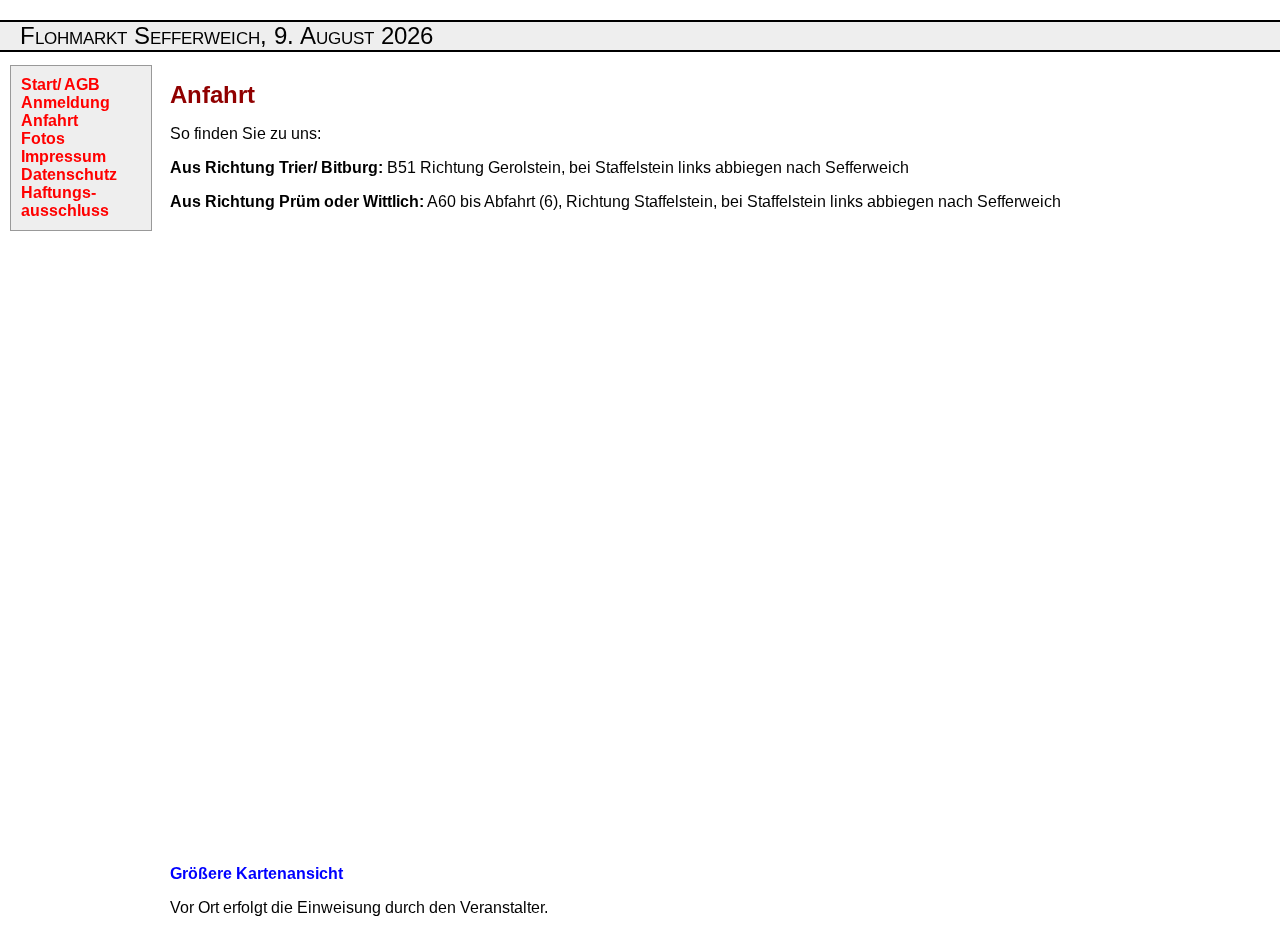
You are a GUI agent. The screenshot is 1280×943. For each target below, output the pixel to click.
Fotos (43, 138)
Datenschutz (69, 174)
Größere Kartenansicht (256, 873)
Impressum (63, 156)
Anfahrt (49, 120)
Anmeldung (65, 102)
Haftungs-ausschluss (65, 201)
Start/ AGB (60, 84)
